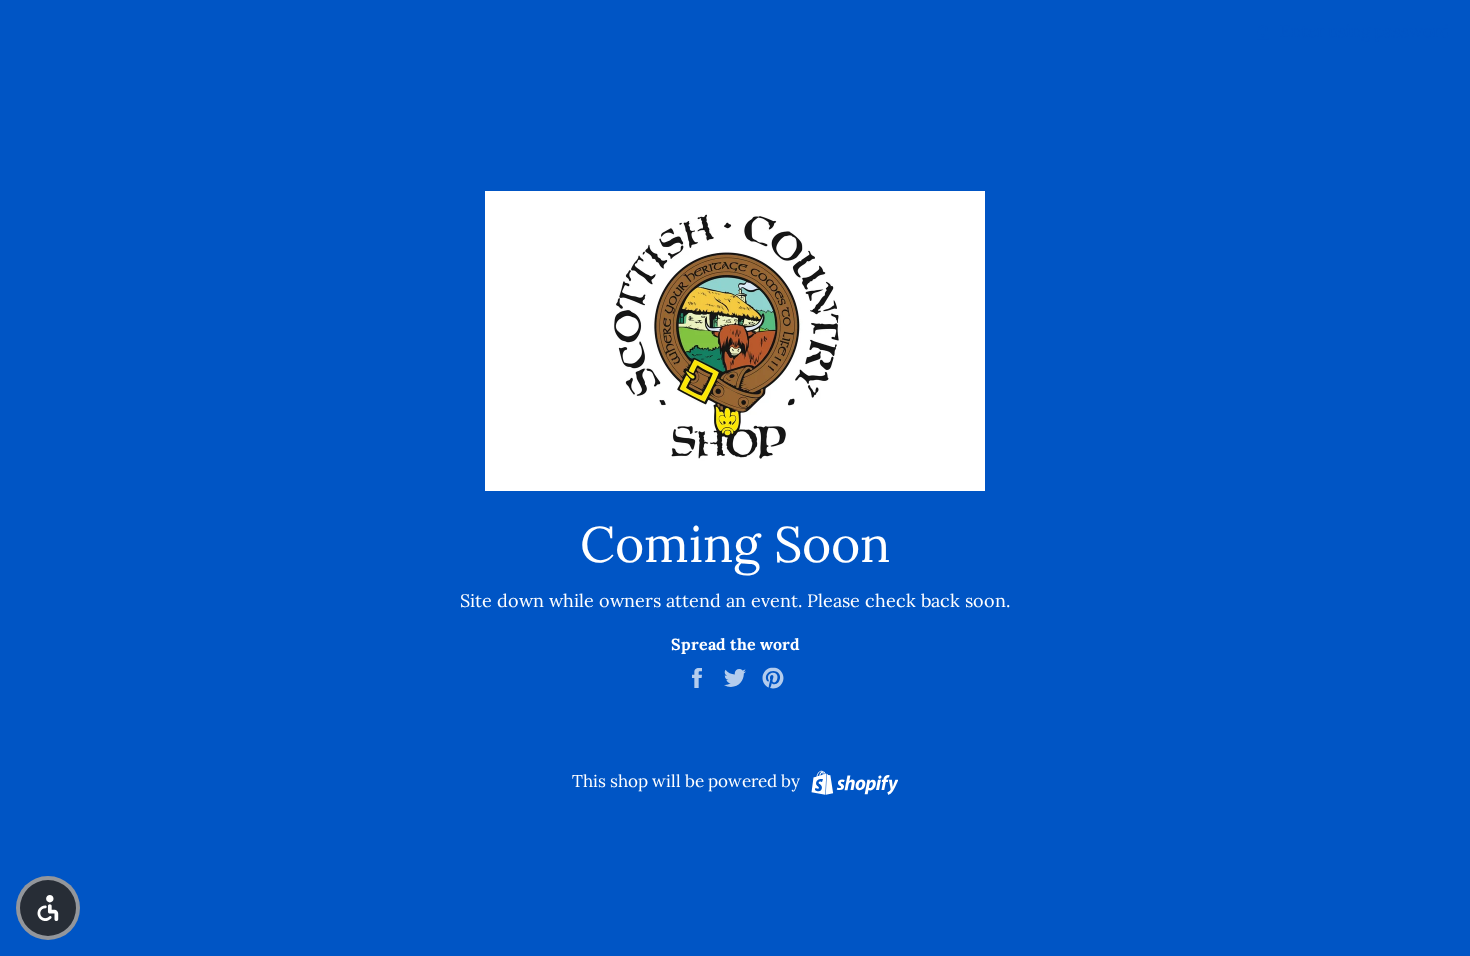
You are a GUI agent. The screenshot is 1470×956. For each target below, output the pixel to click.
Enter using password (1363, 31)
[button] (48, 908)
